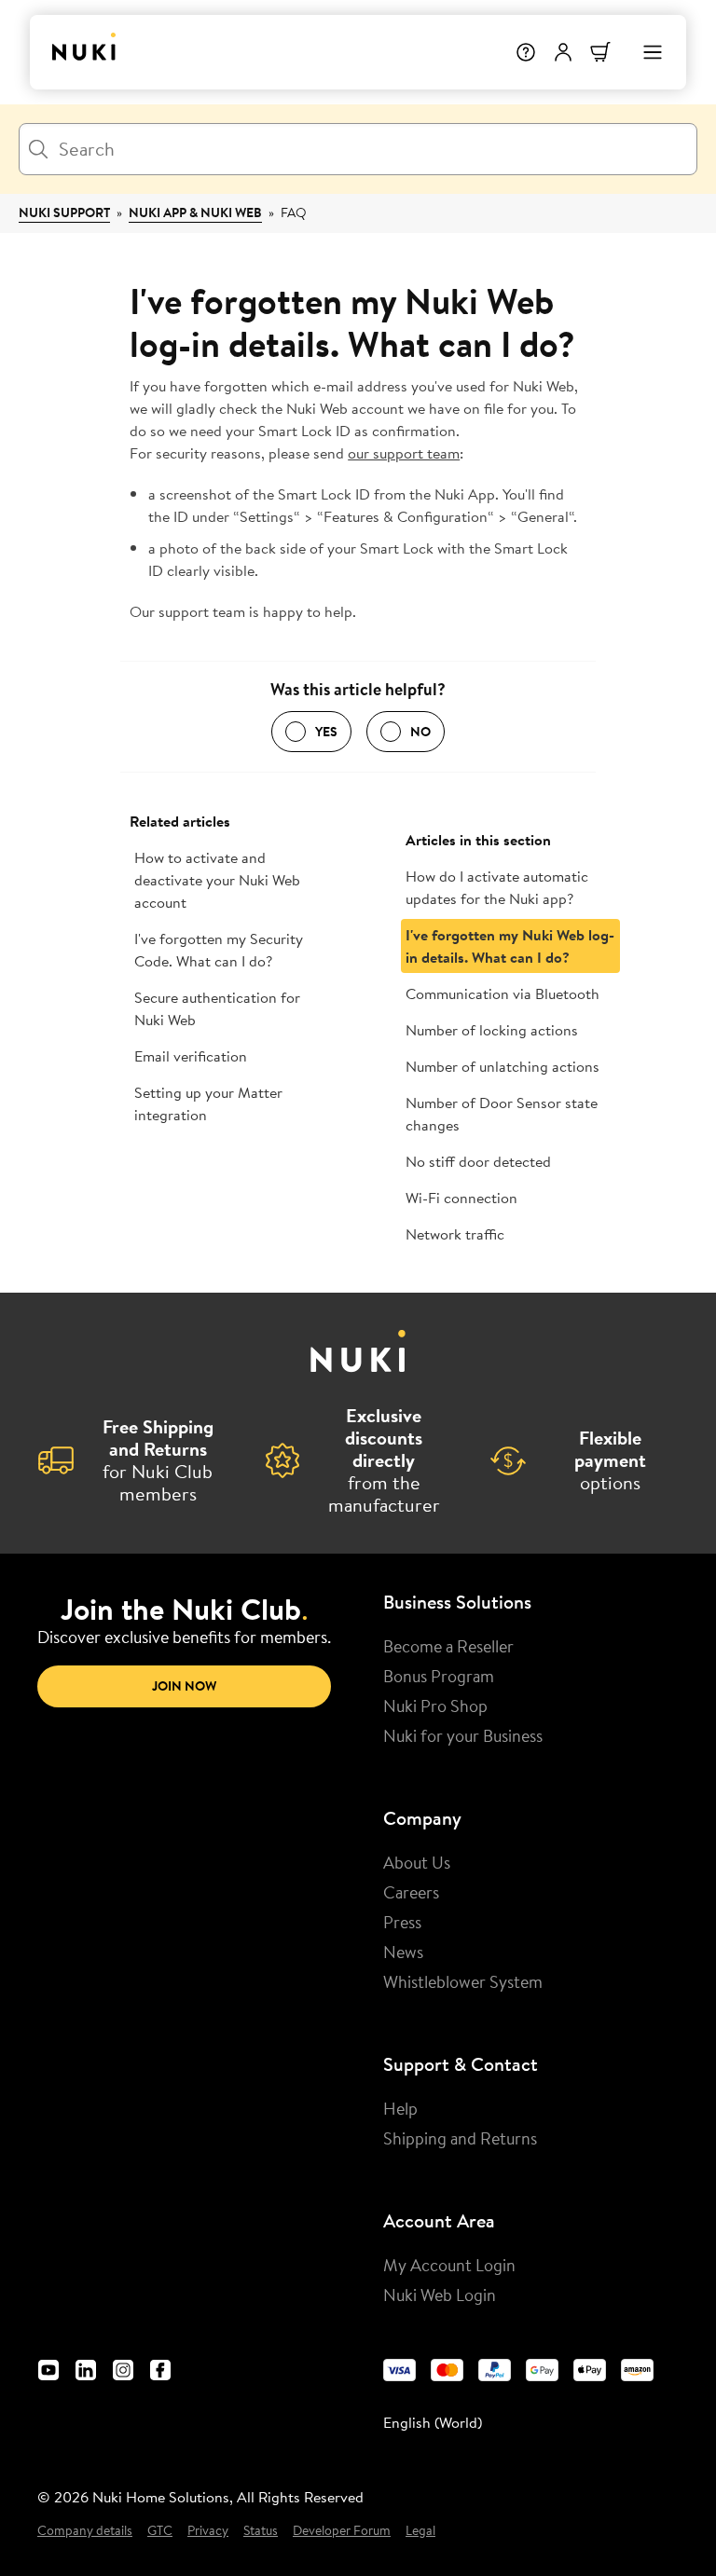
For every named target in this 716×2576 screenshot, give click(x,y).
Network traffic (455, 1234)
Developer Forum (342, 2531)
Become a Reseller (448, 1646)
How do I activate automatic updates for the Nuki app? (497, 887)
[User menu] (563, 52)
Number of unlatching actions (503, 1066)
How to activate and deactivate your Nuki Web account (217, 880)
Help (400, 2108)
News (403, 1952)
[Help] (526, 52)
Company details (85, 2531)
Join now (184, 1686)
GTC (160, 2531)
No (420, 732)
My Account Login (449, 2265)
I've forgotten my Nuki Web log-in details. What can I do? (510, 946)
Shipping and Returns (460, 2138)
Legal (420, 2531)
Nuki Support (64, 212)
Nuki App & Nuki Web (195, 212)
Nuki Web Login (440, 2295)
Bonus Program (439, 1676)
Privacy (208, 2531)
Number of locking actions (492, 1030)
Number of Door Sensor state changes (502, 1114)
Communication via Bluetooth (503, 993)
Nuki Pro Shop (435, 1706)
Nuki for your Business (463, 1735)
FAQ (294, 212)
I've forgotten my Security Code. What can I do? (219, 950)
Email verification (191, 1056)
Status (261, 2531)
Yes (326, 732)
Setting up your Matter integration (208, 1103)
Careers (411, 1892)
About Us (417, 1862)
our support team (404, 453)
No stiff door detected (478, 1161)
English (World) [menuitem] (433, 2422)
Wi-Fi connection (461, 1198)
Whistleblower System (463, 1981)
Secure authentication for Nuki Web (217, 1008)
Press (402, 1922)
